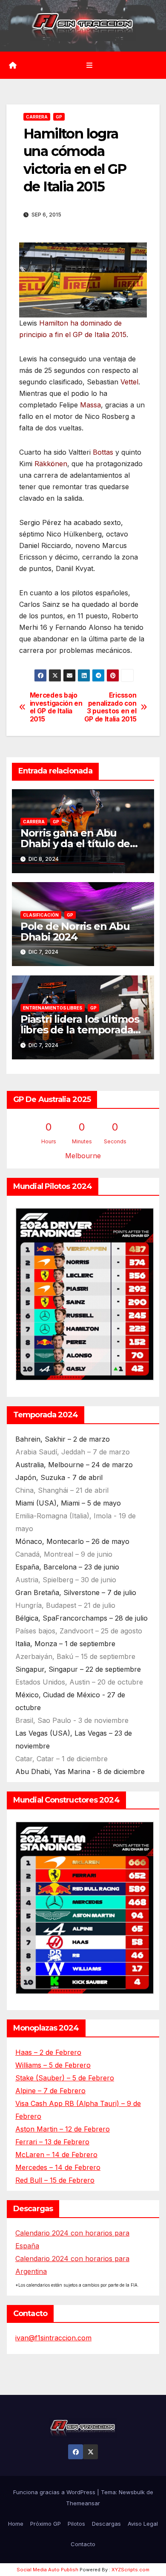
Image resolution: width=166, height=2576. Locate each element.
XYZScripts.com (130, 2570)
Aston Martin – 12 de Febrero (63, 2129)
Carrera (37, 117)
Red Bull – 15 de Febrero (55, 2180)
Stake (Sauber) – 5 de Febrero (65, 2078)
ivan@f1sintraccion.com (53, 2338)
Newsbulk (132, 2492)
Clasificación (41, 915)
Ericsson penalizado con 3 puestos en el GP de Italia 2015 (110, 707)
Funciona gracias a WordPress (55, 2492)
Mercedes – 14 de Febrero (58, 2167)
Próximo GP (46, 2524)
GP (59, 117)
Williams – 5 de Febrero (53, 2065)
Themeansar (83, 2503)
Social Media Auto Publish (47, 2570)
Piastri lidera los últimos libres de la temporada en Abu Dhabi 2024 (80, 1030)
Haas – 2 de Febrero (48, 2052)
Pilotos (76, 2524)
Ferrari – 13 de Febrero (52, 2142)
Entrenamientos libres (53, 1008)
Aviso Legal (143, 2524)
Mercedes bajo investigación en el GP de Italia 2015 (56, 707)
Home (16, 2524)
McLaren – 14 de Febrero (56, 2155)
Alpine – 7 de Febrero (50, 2091)
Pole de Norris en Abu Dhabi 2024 (75, 932)
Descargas (106, 2524)
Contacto (83, 2544)
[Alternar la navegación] (89, 65)
